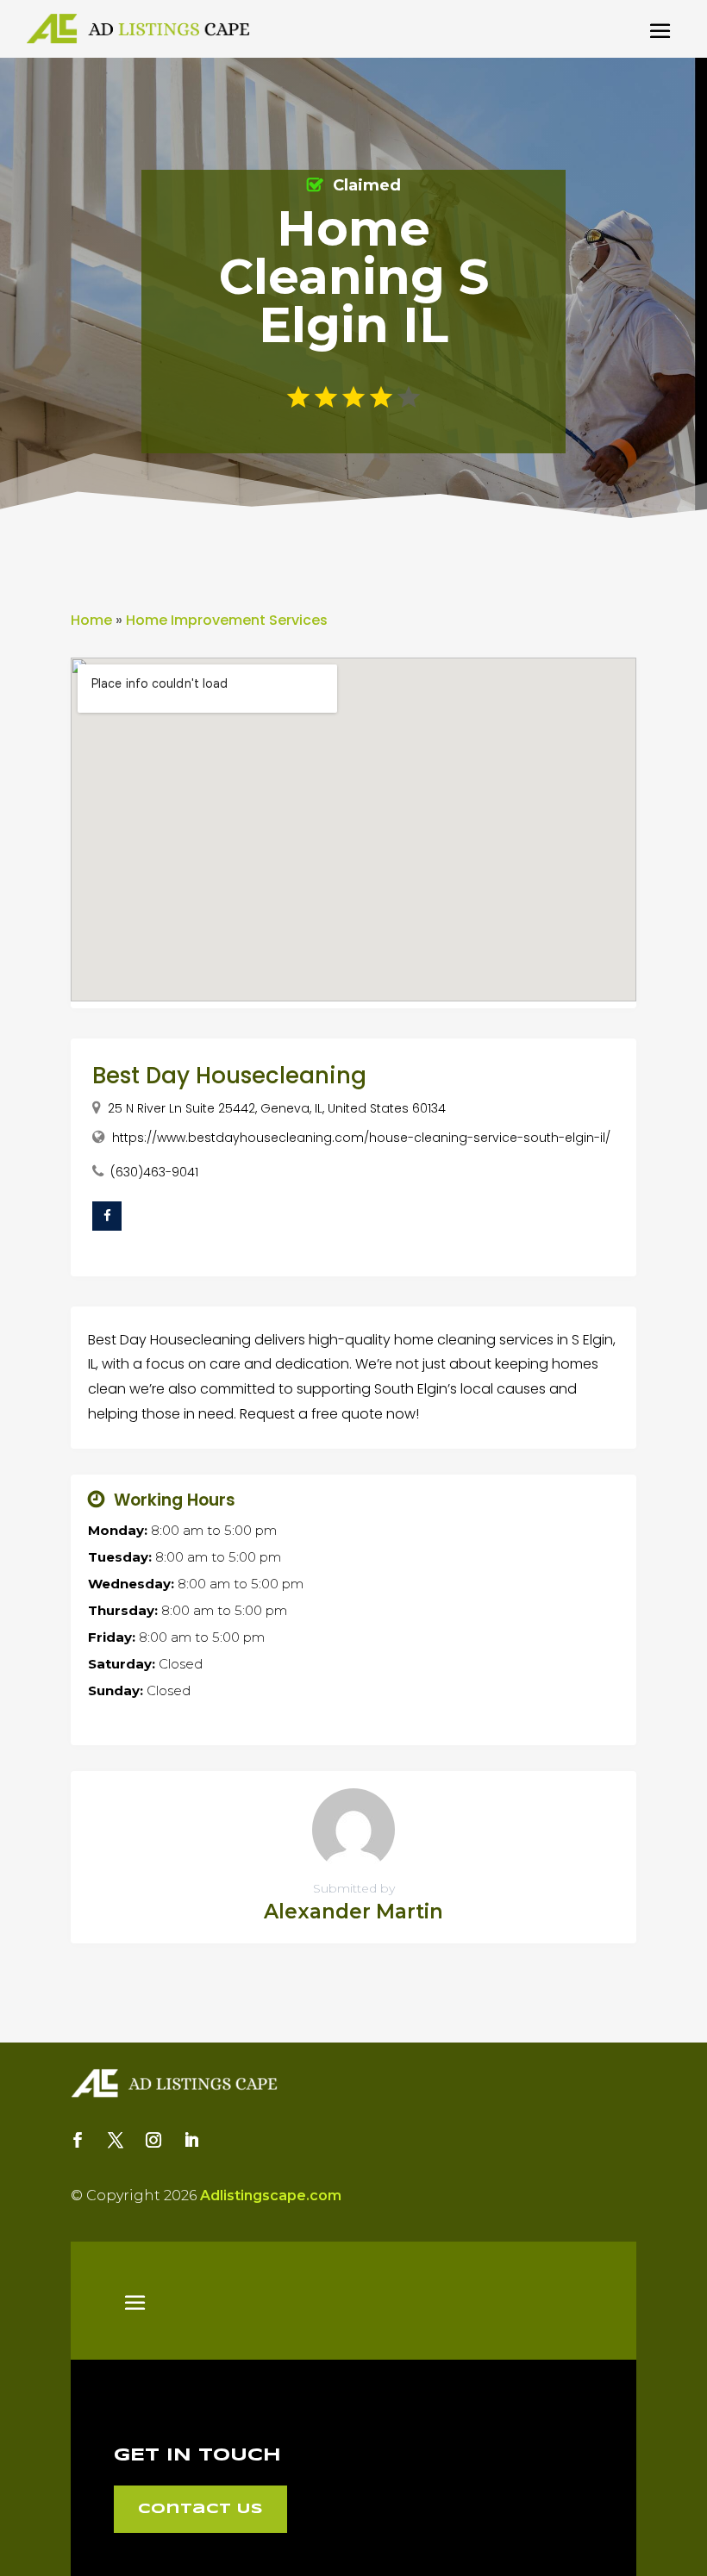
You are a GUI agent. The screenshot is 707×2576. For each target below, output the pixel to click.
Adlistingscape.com (271, 2196)
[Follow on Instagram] (153, 2140)
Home (91, 620)
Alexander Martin (353, 1912)
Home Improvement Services (227, 620)
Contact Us (200, 2509)
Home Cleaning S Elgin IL (354, 277)
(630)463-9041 (154, 1172)
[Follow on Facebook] (78, 2140)
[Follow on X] (116, 2140)
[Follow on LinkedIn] (191, 2140)
